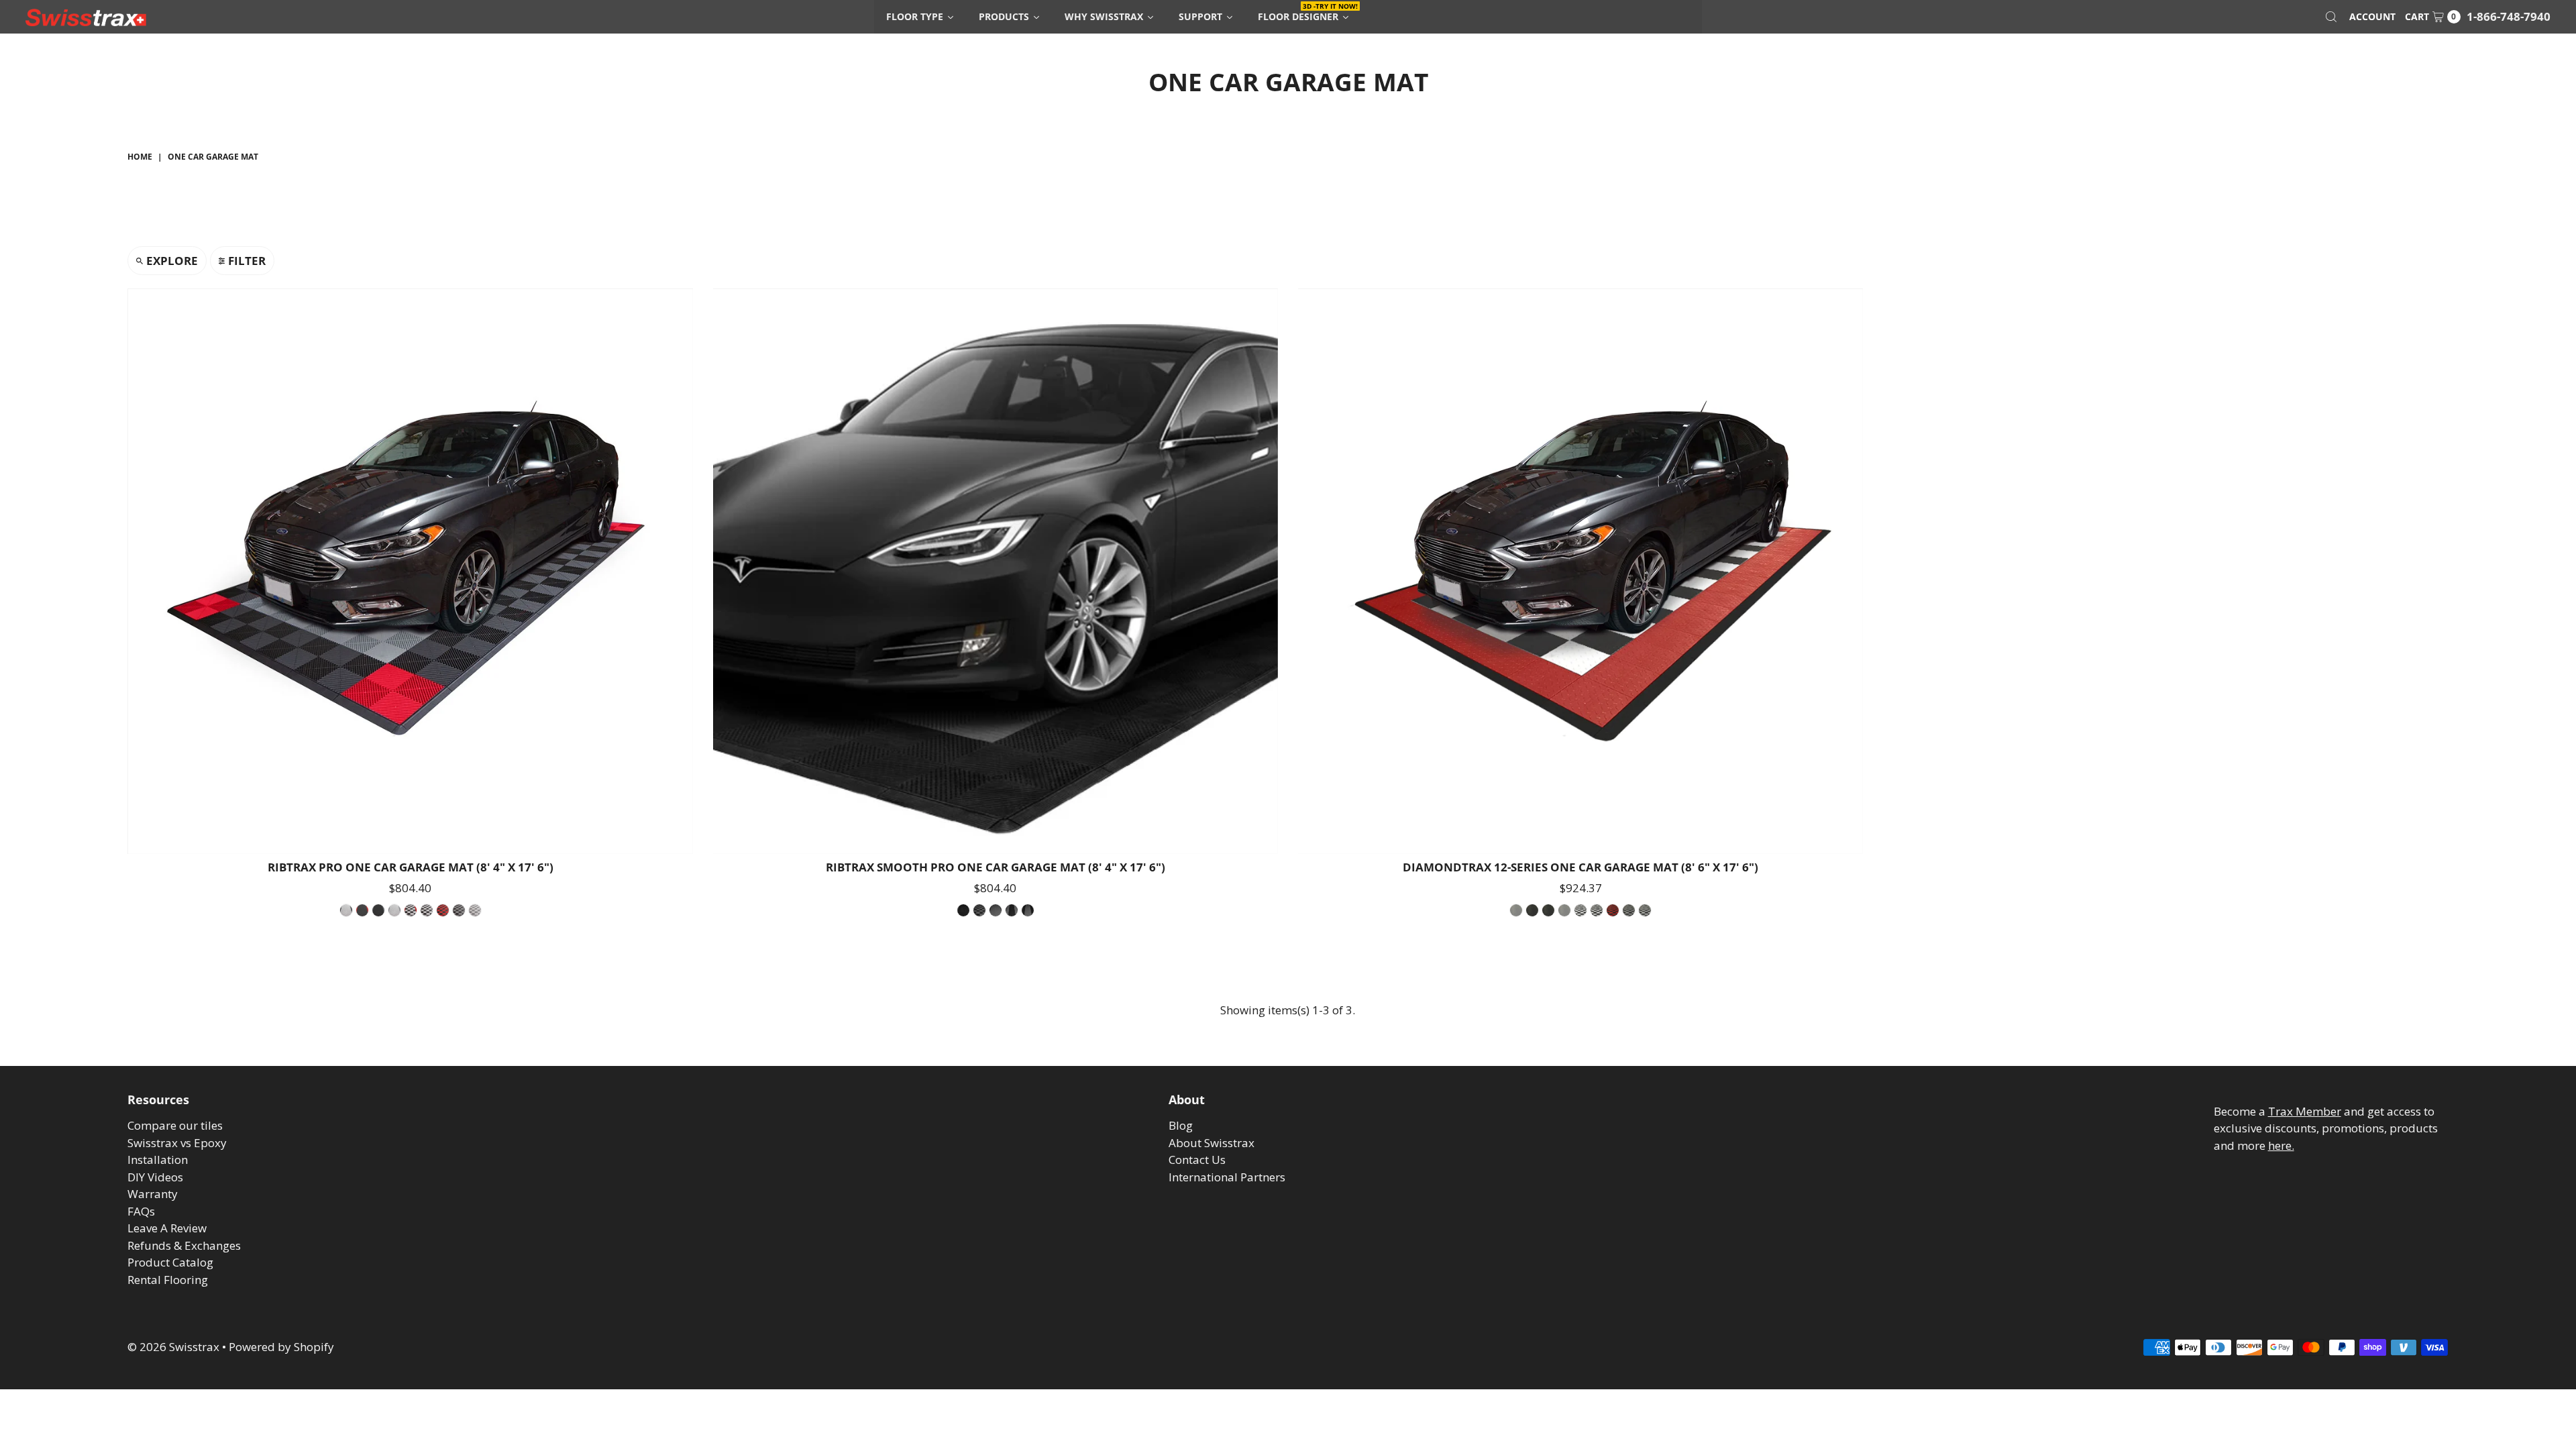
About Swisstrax (1212, 1143)
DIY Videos (155, 1177)
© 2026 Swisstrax (173, 1347)
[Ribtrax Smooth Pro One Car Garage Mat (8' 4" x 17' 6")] (996, 571)
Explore (172, 261)
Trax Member (2305, 1111)
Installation (158, 1160)
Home (140, 157)
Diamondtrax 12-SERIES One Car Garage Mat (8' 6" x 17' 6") (1580, 867)
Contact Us (1197, 1160)
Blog (1181, 1125)
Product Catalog (170, 1262)
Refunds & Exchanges (184, 1245)
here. (2281, 1145)
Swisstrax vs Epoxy (177, 1143)
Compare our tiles (175, 1125)
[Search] (2331, 17)
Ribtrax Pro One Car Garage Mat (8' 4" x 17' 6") (411, 867)
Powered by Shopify (281, 1347)
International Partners (1227, 1177)
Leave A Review (167, 1228)
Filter (247, 261)
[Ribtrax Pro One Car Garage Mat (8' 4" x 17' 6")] (410, 571)
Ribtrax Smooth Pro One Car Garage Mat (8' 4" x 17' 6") (996, 867)
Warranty (153, 1194)
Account (2372, 16)
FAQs (141, 1211)
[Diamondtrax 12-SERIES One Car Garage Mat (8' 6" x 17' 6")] (1580, 571)
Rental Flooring (168, 1280)
